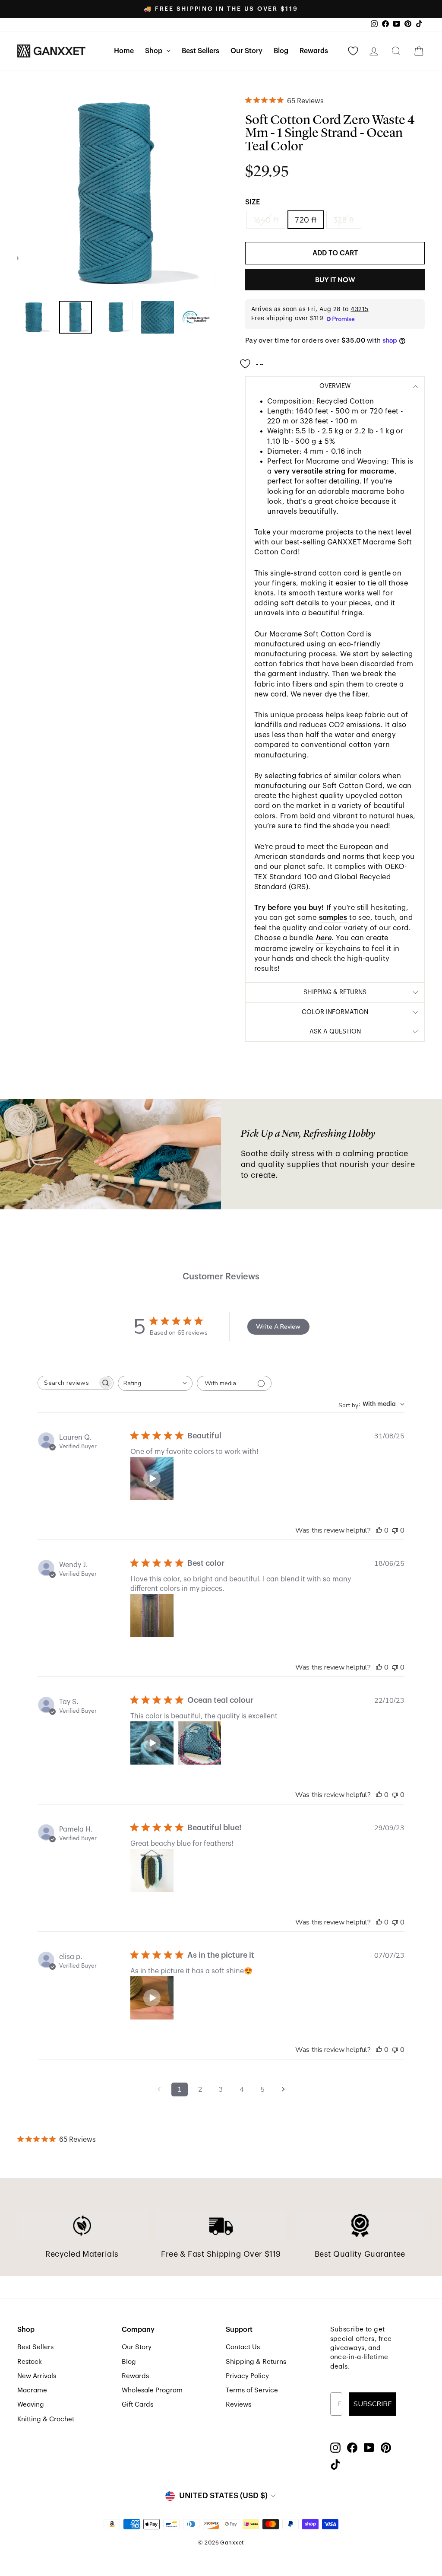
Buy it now (335, 280)
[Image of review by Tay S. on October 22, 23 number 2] (199, 1743)
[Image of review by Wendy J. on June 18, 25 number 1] (152, 1616)
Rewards (314, 51)
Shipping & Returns (256, 2362)
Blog (281, 51)
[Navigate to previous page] (159, 2089)
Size (253, 202)
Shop (155, 51)
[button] (152, 1479)
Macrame (32, 2390)
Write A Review (278, 1327)
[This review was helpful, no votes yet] (379, 1530)
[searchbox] (68, 1383)
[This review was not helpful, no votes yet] (395, 1530)
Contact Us (243, 2347)
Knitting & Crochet (46, 2419)
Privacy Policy (247, 2376)
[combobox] (155, 1383)
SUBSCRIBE (373, 2404)
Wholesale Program (152, 2390)
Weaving (31, 2404)
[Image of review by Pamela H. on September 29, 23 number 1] (152, 1870)
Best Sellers (200, 51)
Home (124, 51)
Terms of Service (252, 2390)
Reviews (238, 2404)
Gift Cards (137, 2404)
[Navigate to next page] (283, 2089)
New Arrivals (37, 2376)
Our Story (246, 51)
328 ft (344, 220)
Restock (30, 2362)
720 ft (306, 220)
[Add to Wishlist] (254, 360)
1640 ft (266, 220)
